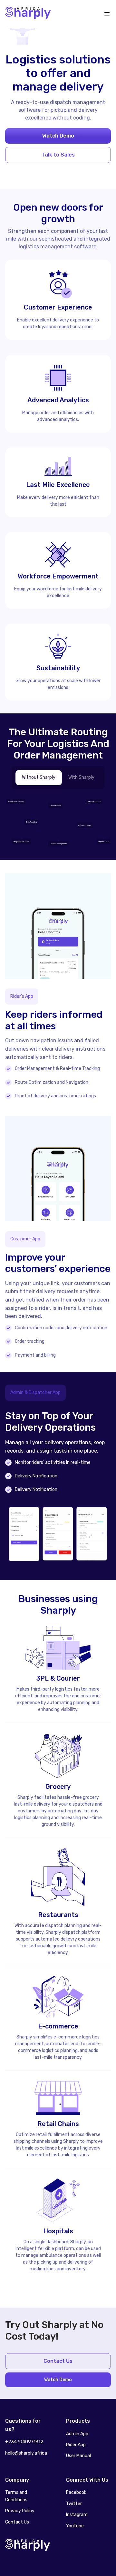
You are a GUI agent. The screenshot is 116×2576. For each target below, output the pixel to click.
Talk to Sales (58, 155)
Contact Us (58, 2361)
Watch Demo (58, 136)
